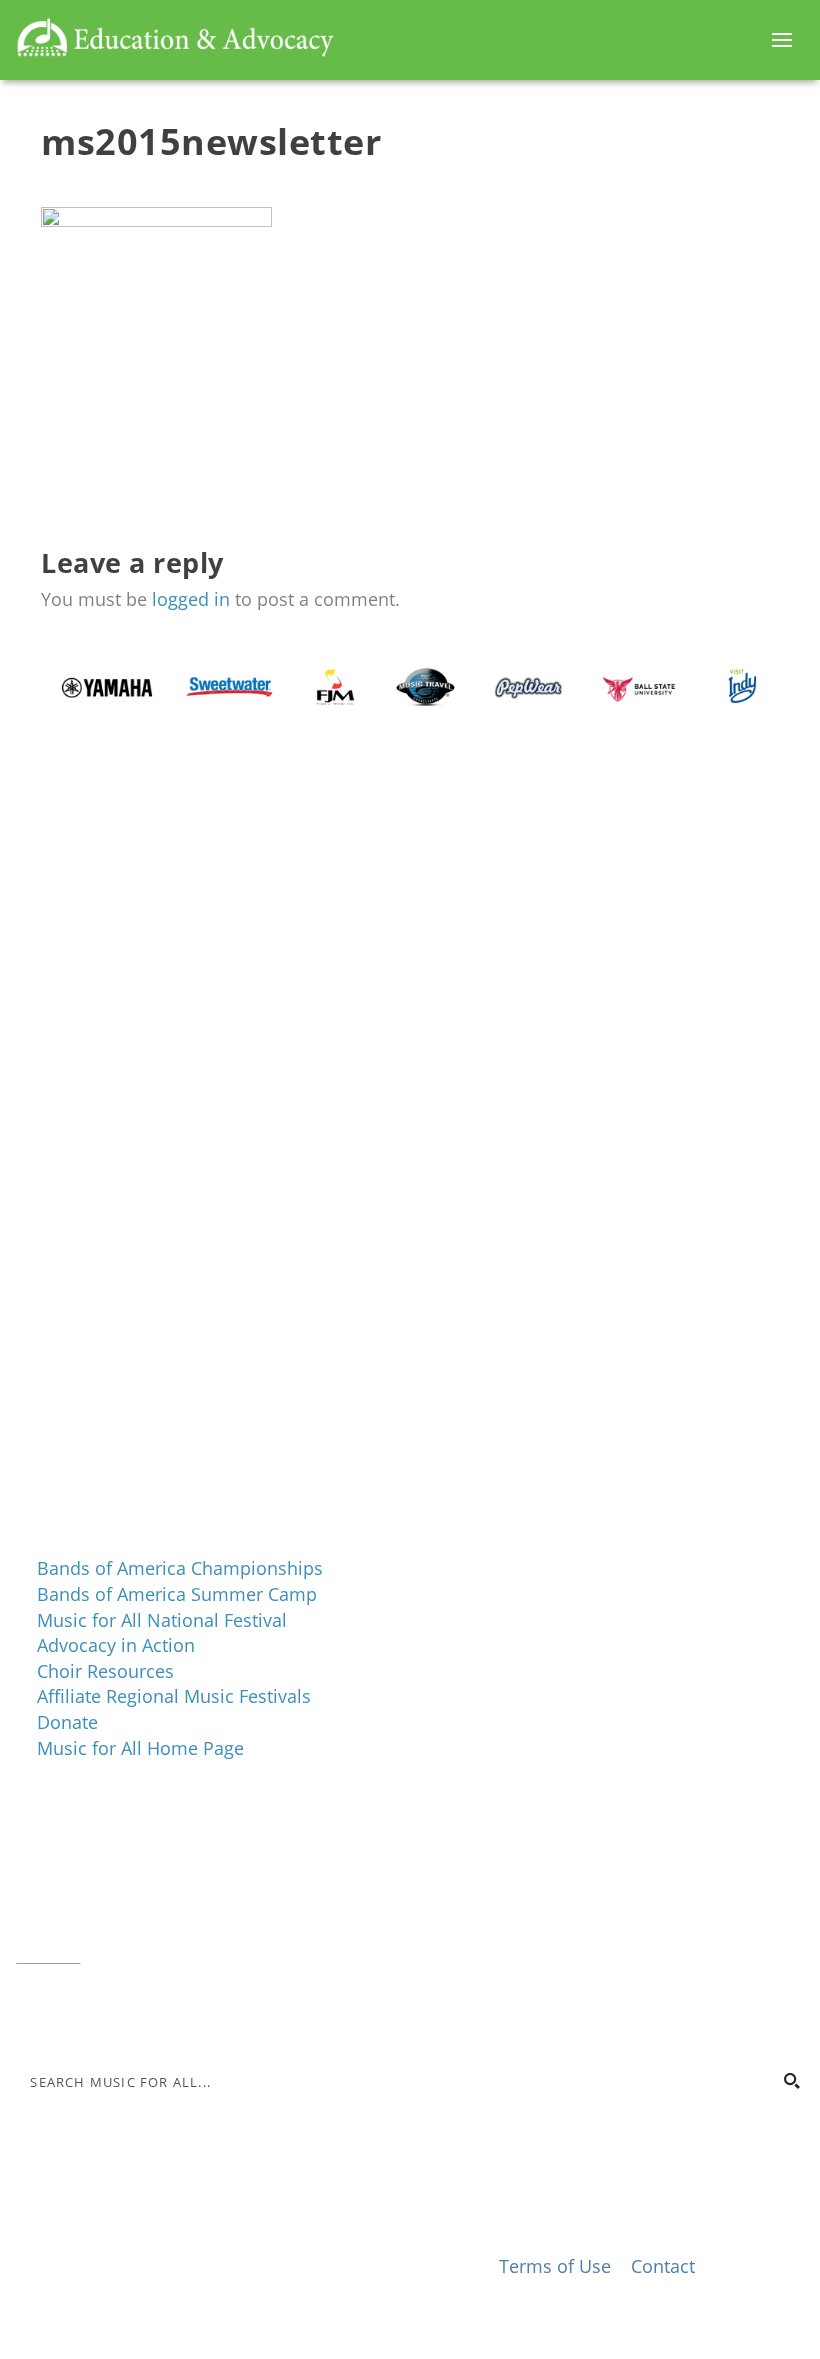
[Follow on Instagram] (72, 2014)
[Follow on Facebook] (32, 2014)
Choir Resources (105, 1671)
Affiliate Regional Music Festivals (174, 1696)
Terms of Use (555, 2266)
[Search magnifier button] (791, 2081)
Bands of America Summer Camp (177, 1594)
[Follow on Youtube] (152, 2014)
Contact (48, 1953)
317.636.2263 (184, 1903)
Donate (67, 1722)
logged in (191, 599)
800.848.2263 (151, 1928)
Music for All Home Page (140, 1748)
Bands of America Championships (180, 1568)
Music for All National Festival (162, 1620)
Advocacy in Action (116, 1645)
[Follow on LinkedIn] (112, 2014)
